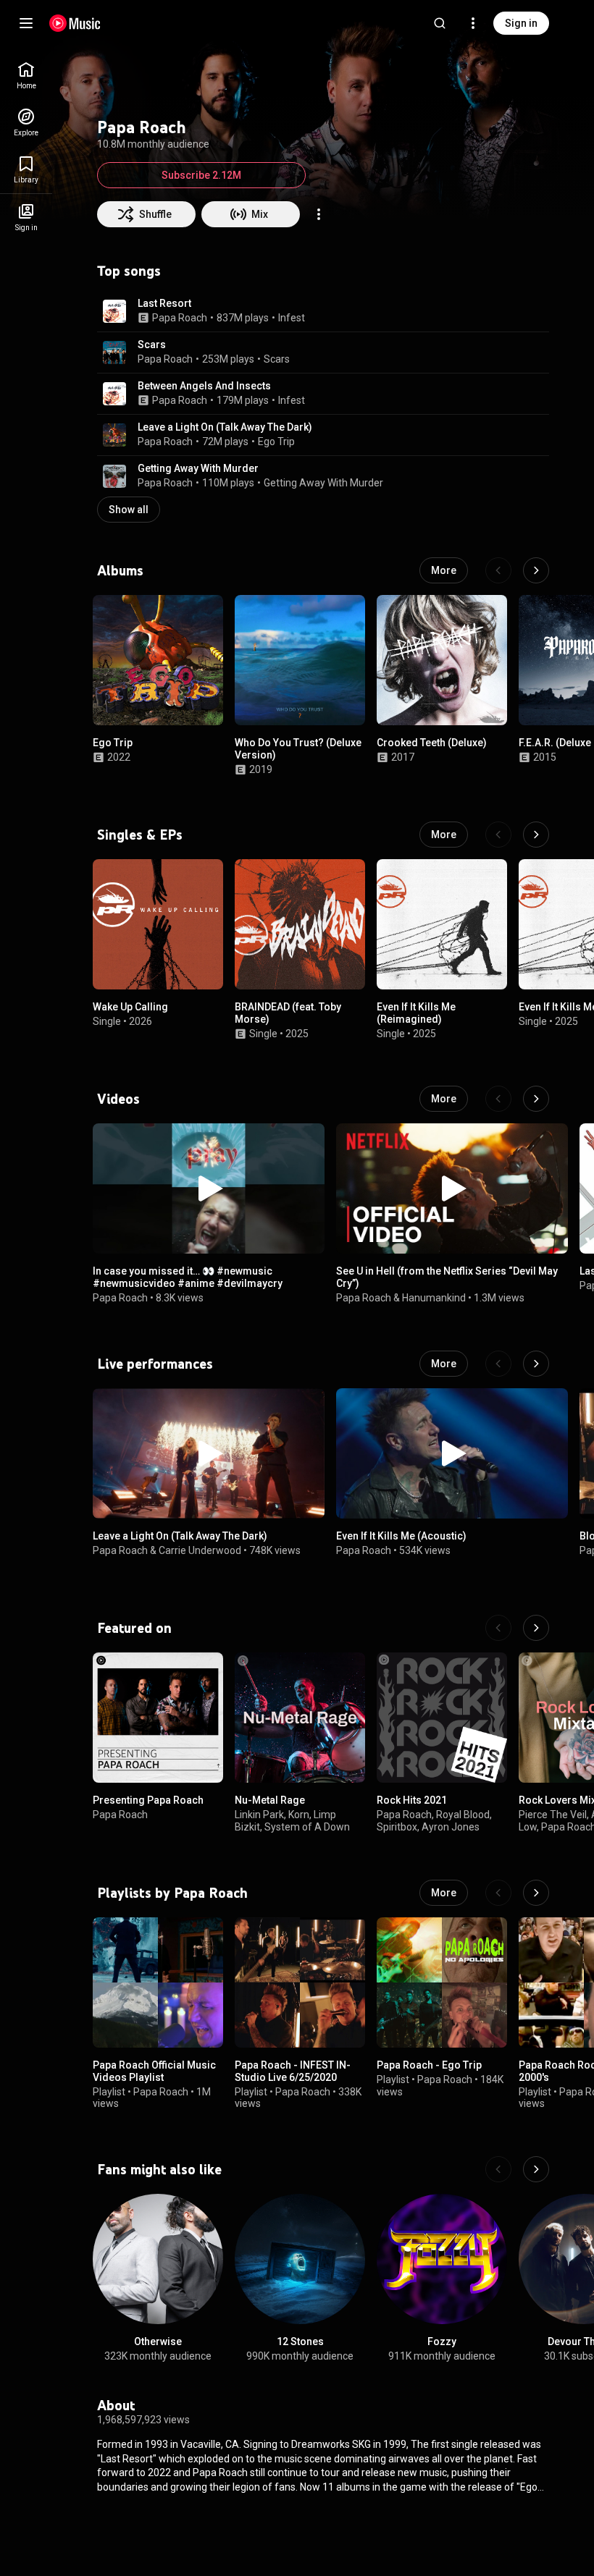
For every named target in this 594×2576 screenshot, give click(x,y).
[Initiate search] (440, 23)
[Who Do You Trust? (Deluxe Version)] (300, 660)
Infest (292, 318)
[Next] (536, 570)
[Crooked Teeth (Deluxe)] (442, 660)
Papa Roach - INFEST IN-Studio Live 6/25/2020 (293, 2071)
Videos (118, 1099)
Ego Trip (276, 442)
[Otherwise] (158, 2259)
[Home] (75, 23)
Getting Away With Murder (198, 468)
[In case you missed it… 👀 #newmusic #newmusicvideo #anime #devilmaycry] (209, 1188)
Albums (120, 570)
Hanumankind (434, 1298)
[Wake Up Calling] (158, 924)
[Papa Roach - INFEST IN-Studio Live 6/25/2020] (300, 1982)
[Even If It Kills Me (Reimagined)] (442, 924)
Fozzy (442, 2341)
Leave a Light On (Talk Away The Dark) (225, 427)
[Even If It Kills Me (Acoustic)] (452, 1453)
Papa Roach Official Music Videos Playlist (154, 2071)
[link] (26, 76)
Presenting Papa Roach (148, 1800)
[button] (114, 311)
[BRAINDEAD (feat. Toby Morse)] (300, 924)
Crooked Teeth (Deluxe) (432, 743)
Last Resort (164, 303)
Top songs (129, 271)
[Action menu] (319, 214)
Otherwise (158, 2341)
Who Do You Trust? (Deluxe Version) (298, 749)
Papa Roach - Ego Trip (429, 2065)
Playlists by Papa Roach (172, 1893)
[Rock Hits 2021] (442, 1718)
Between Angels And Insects (204, 386)
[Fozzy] (442, 2259)
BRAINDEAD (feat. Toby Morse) (288, 1013)
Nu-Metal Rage (270, 1800)
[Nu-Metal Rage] (300, 1718)
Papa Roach (180, 318)
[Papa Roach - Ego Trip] (442, 1982)
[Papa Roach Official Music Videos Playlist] (158, 1982)
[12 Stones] (300, 2259)
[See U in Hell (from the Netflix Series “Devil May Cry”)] (452, 1188)
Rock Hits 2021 (412, 1800)
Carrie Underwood (200, 1550)
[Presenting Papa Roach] (158, 1718)
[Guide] (26, 23)
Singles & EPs (140, 835)
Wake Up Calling (130, 1007)
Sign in (521, 23)
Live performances (155, 1364)
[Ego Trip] (158, 660)
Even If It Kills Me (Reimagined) (416, 1013)
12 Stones (300, 2341)
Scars (152, 345)
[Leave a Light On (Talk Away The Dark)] (209, 1453)
